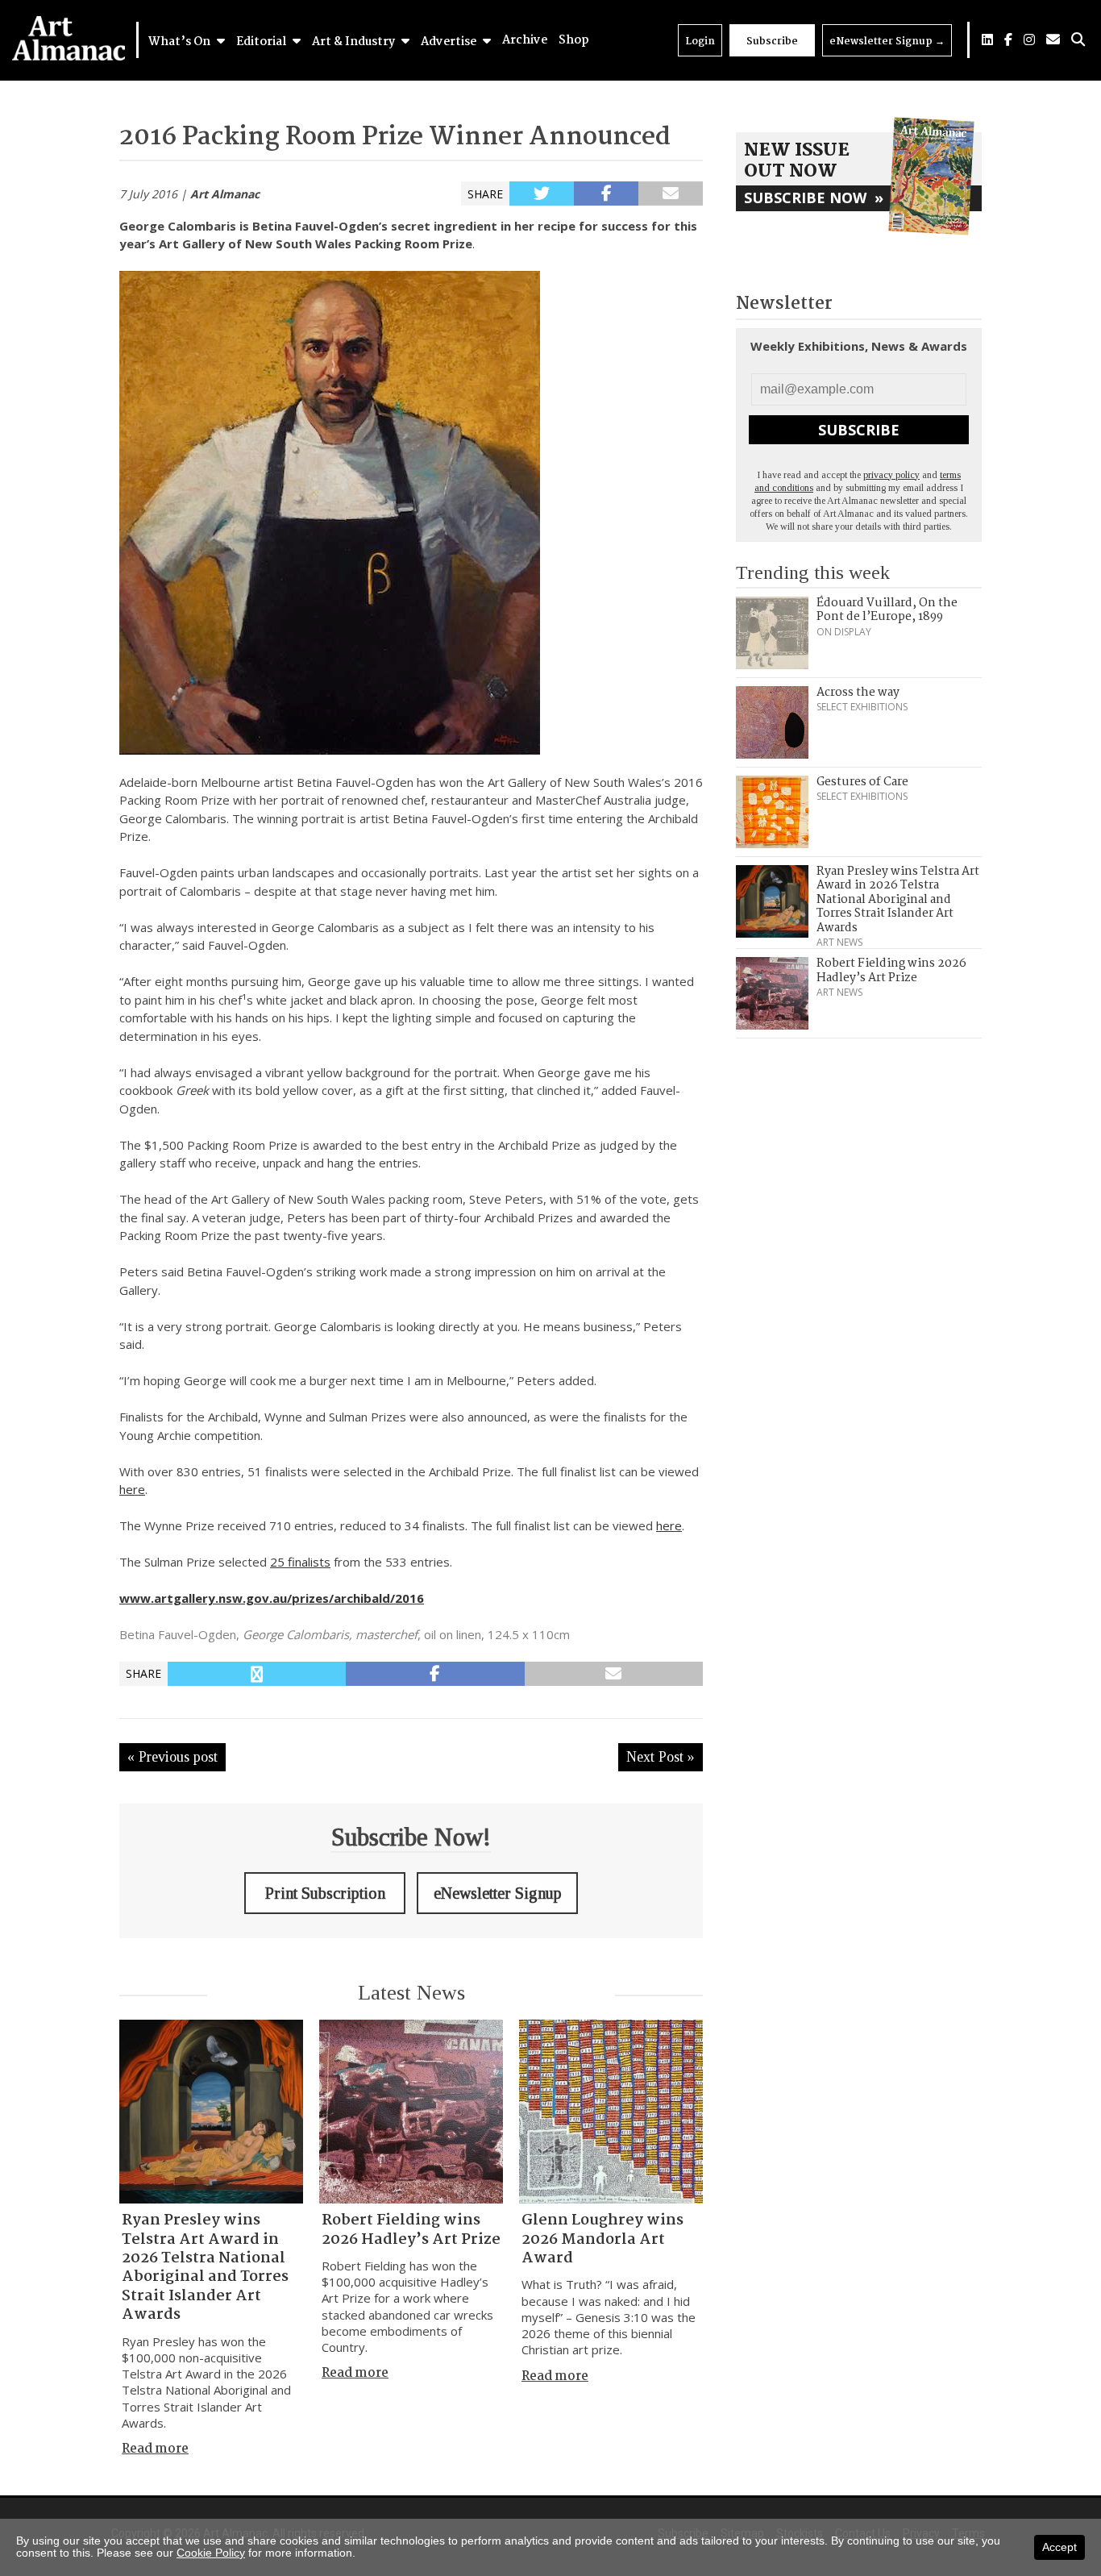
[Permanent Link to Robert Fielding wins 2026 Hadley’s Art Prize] (411, 2112)
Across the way (858, 693)
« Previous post (172, 1757)
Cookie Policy (211, 2553)
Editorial (262, 42)
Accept (1059, 2547)
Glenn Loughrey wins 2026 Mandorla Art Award (602, 2239)
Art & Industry (355, 42)
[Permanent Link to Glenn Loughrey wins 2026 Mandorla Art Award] (611, 2112)
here (132, 1489)
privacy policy (891, 475)
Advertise (450, 42)
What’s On (181, 42)
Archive (525, 40)
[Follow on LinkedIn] (987, 40)
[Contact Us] (1053, 40)
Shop (574, 40)
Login (700, 42)
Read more (155, 2449)
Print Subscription (325, 1893)
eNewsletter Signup (887, 42)
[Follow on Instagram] (1029, 40)
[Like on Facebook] (1008, 40)
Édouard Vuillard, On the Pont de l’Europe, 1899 (887, 610)
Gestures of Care (862, 782)
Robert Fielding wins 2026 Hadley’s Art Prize (411, 2230)
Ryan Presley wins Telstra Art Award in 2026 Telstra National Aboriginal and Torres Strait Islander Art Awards (205, 2268)
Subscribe (772, 42)
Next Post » (661, 1757)
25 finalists (300, 1562)
